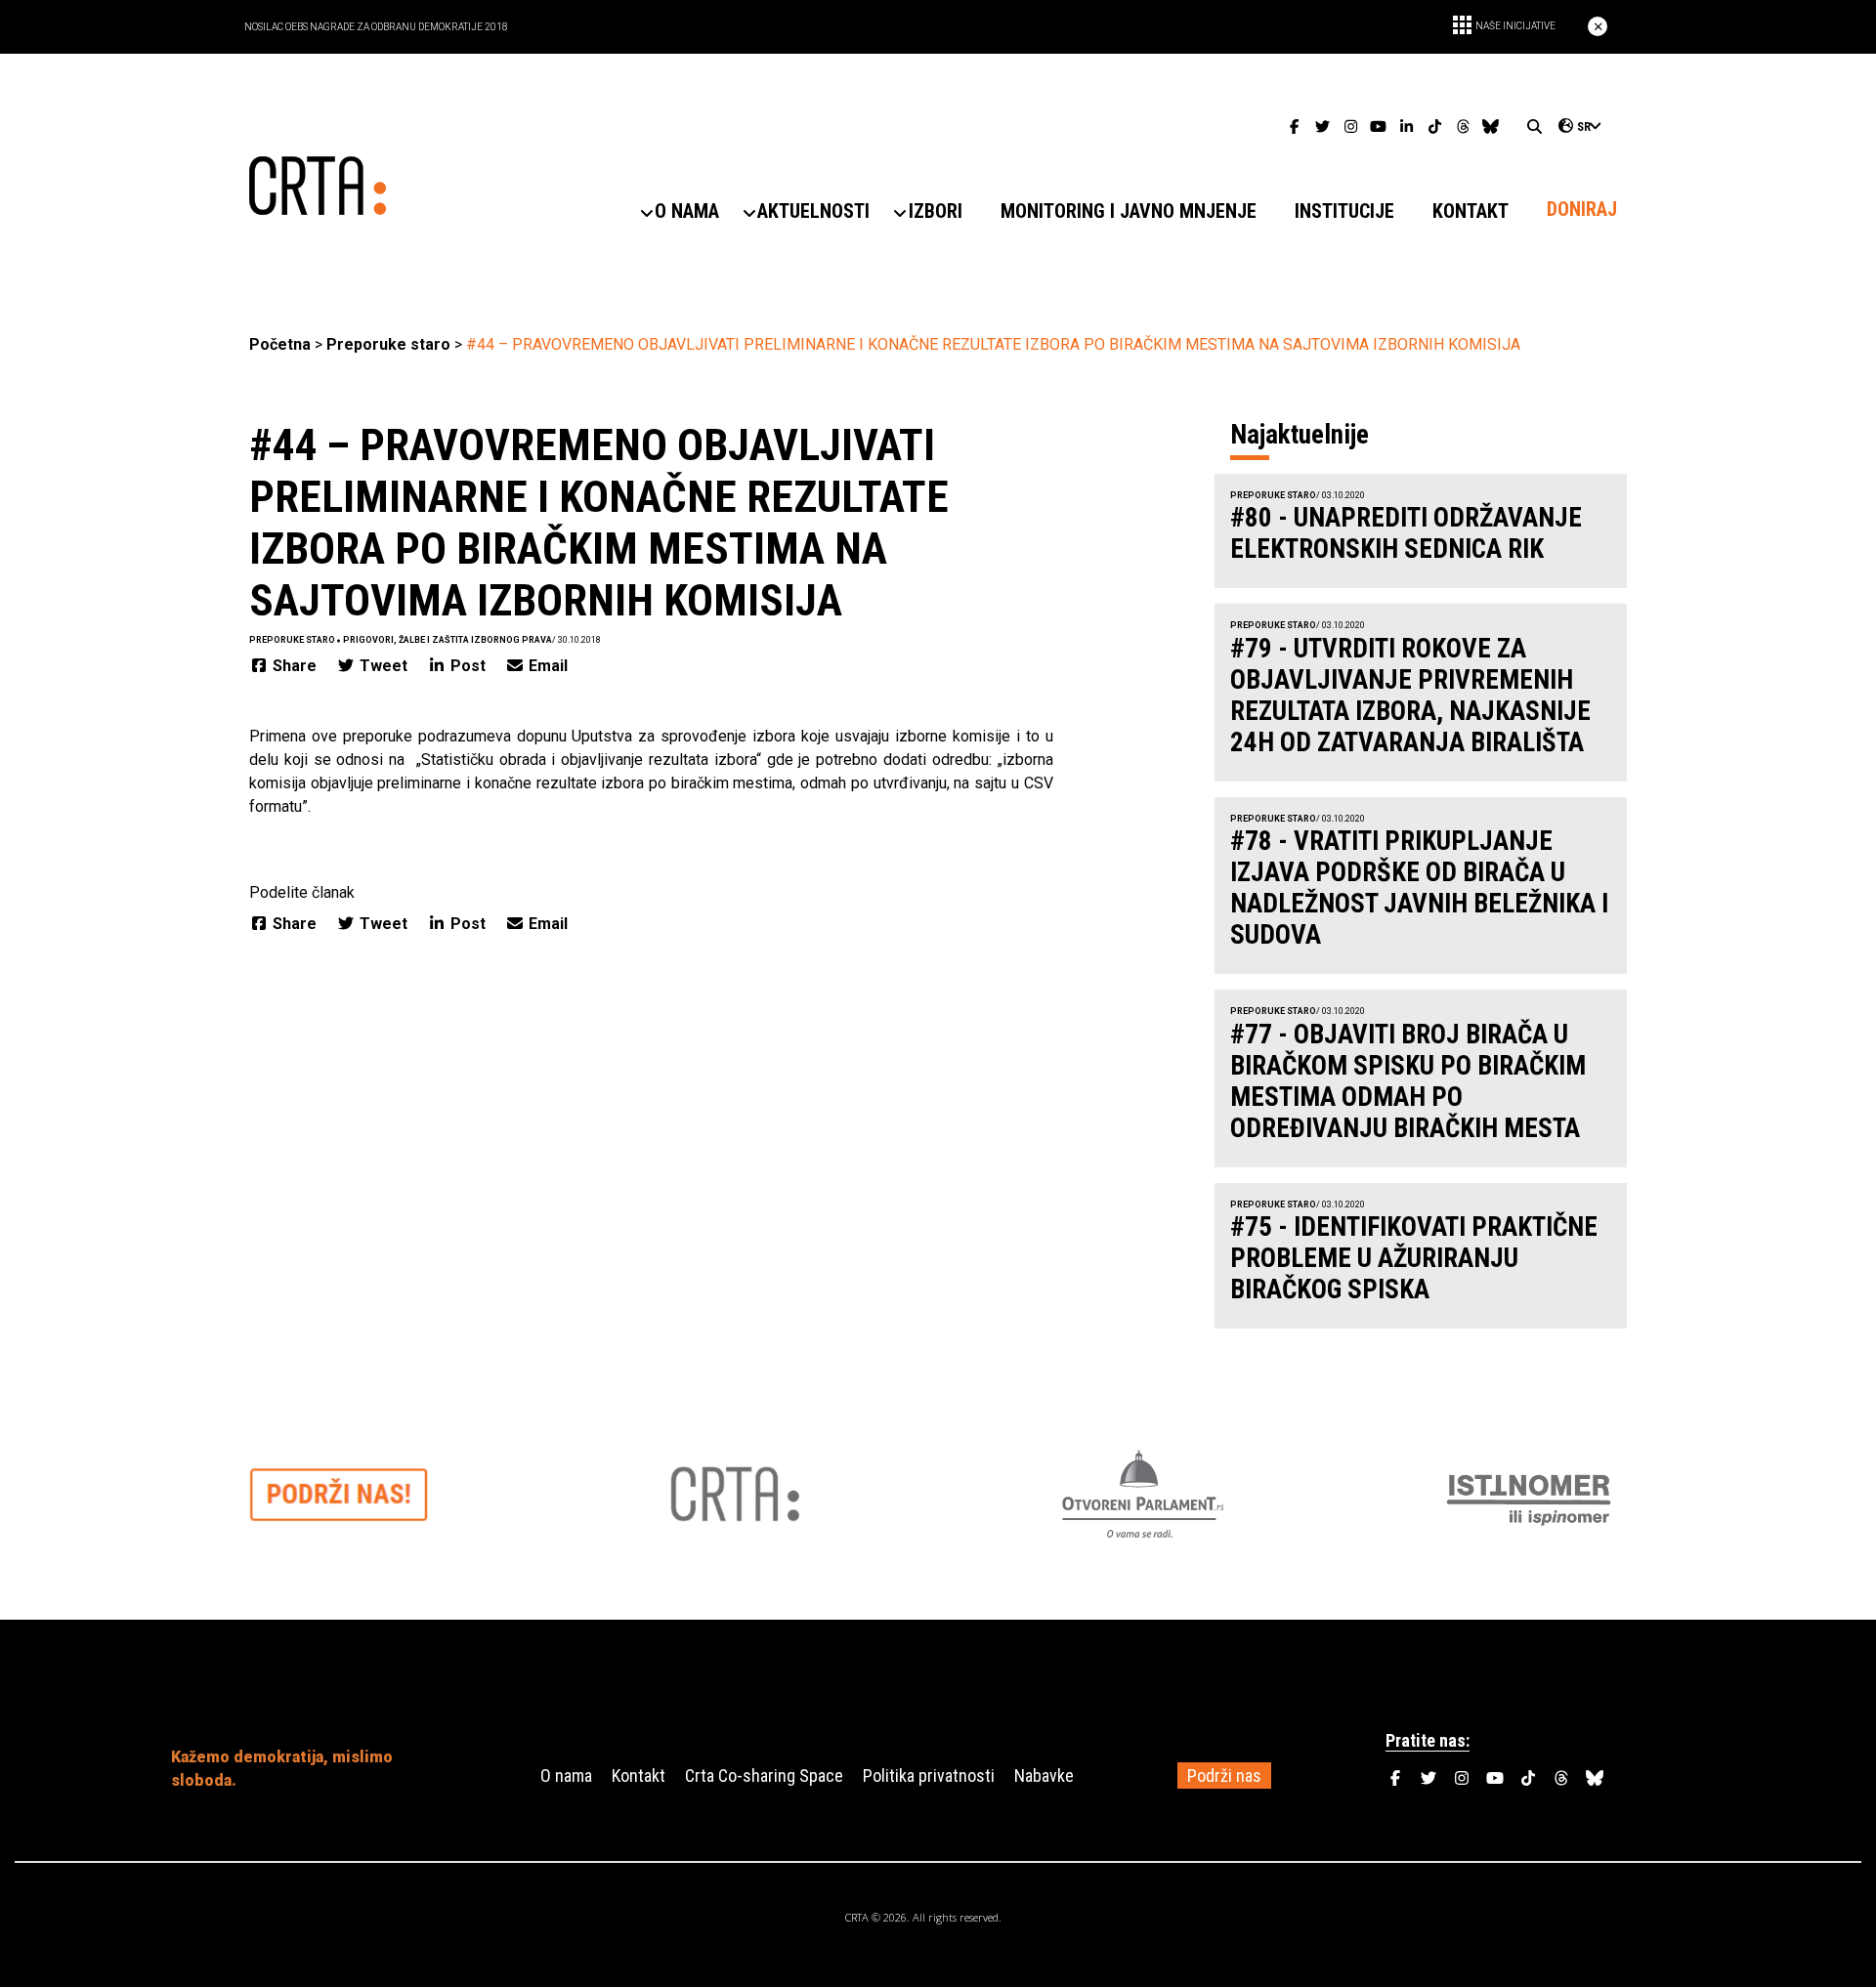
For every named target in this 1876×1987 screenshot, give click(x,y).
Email (546, 666)
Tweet (384, 666)
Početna (280, 344)
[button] (687, 211)
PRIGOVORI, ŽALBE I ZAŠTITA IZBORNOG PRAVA (448, 640)
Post (468, 666)
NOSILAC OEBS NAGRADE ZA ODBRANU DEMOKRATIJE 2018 (376, 27)
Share (295, 666)
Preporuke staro (388, 344)
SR (1584, 127)
